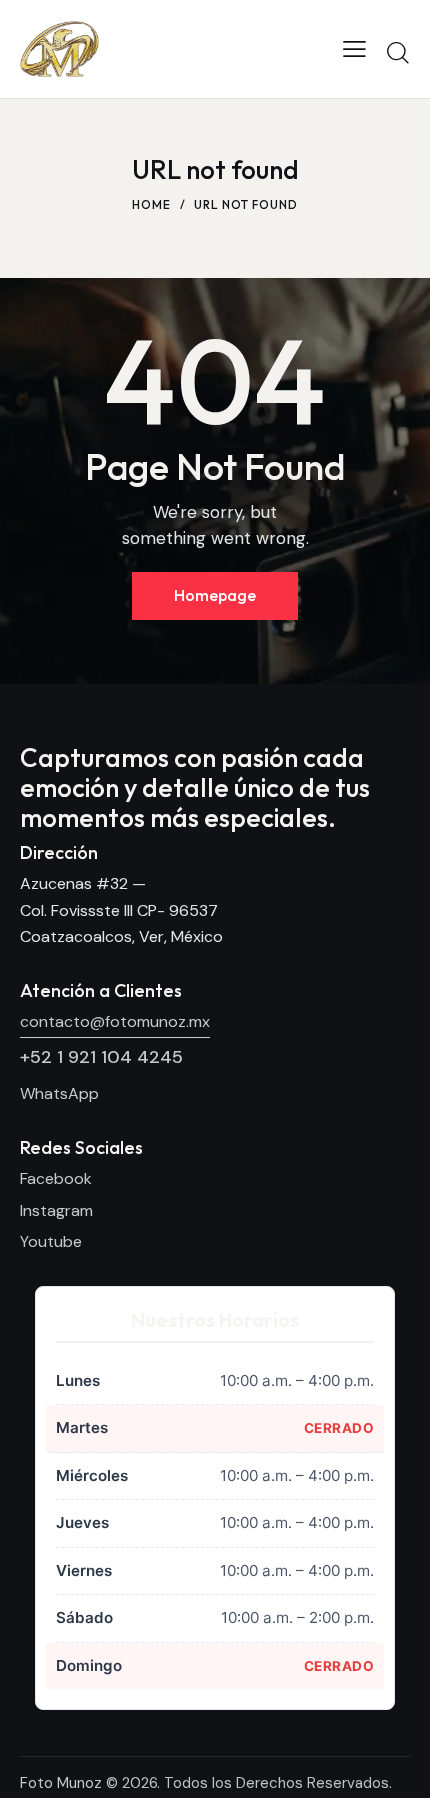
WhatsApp (59, 1093)
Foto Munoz (61, 1783)
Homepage (215, 595)
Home (151, 204)
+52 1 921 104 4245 (101, 1057)
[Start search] (398, 52)
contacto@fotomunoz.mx (115, 1021)
